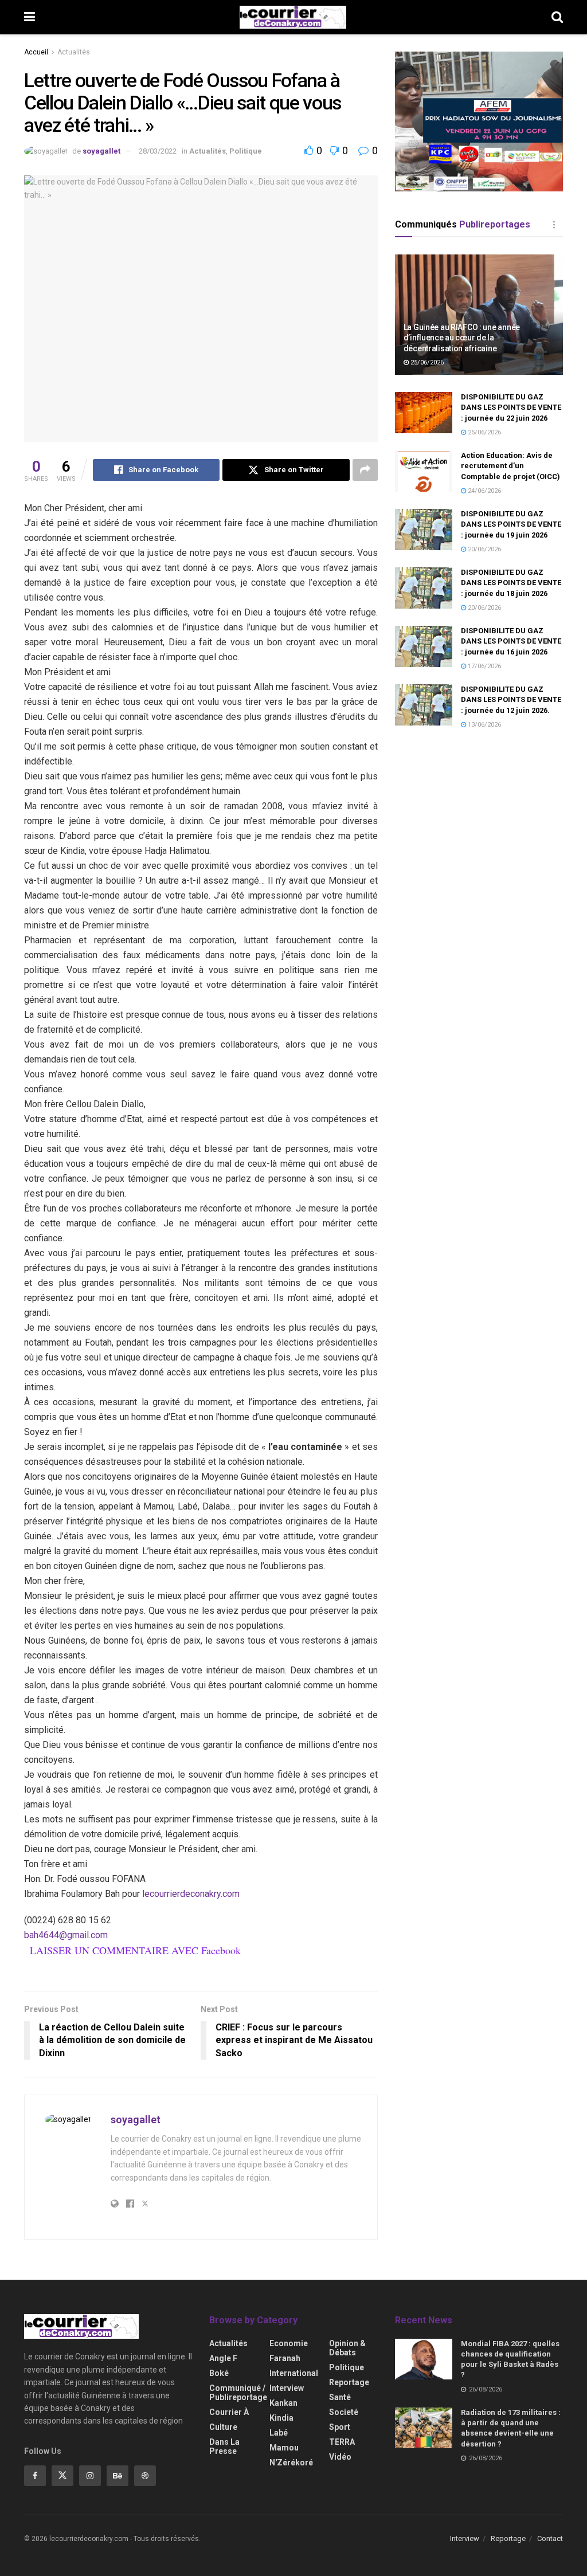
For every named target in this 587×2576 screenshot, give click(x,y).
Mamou (284, 2448)
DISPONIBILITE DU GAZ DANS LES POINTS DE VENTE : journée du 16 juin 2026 (511, 641)
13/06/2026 (484, 725)
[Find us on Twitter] (62, 2476)
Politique (246, 151)
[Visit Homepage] (293, 17)
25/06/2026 (426, 362)
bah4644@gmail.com (66, 1935)
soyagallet (101, 151)
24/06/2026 (484, 491)
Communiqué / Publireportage (238, 2393)
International (294, 2373)
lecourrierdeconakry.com (191, 1894)
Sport (340, 2427)
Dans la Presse (224, 2446)
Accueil (36, 52)
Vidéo (340, 2457)
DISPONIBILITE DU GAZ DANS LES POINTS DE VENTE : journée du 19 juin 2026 (511, 524)
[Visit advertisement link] (479, 121)
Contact (550, 2538)
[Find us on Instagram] (90, 2476)
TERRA (342, 2442)
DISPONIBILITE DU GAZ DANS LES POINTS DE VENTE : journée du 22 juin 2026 (511, 407)
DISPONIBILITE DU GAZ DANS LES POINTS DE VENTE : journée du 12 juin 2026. (511, 699)
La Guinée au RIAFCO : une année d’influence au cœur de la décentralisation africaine (462, 338)
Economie (289, 2343)
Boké (219, 2373)
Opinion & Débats (347, 2348)
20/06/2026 (484, 549)
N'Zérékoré (291, 2463)
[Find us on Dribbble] (145, 2476)
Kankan (283, 2403)
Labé (279, 2433)
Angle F (223, 2358)
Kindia (281, 2418)
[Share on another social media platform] (365, 470)
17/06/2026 (484, 666)
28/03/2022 (158, 151)
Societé (344, 2412)
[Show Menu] (30, 17)
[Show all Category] (554, 225)
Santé (340, 2397)
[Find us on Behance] (118, 2476)
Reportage (349, 2382)
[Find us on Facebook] (35, 2476)
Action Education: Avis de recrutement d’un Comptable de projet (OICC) (510, 466)
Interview (287, 2388)
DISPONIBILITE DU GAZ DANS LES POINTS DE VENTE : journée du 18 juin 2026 (511, 583)
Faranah (285, 2358)
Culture (223, 2427)
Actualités (74, 52)
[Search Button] (557, 17)
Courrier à (229, 2412)
